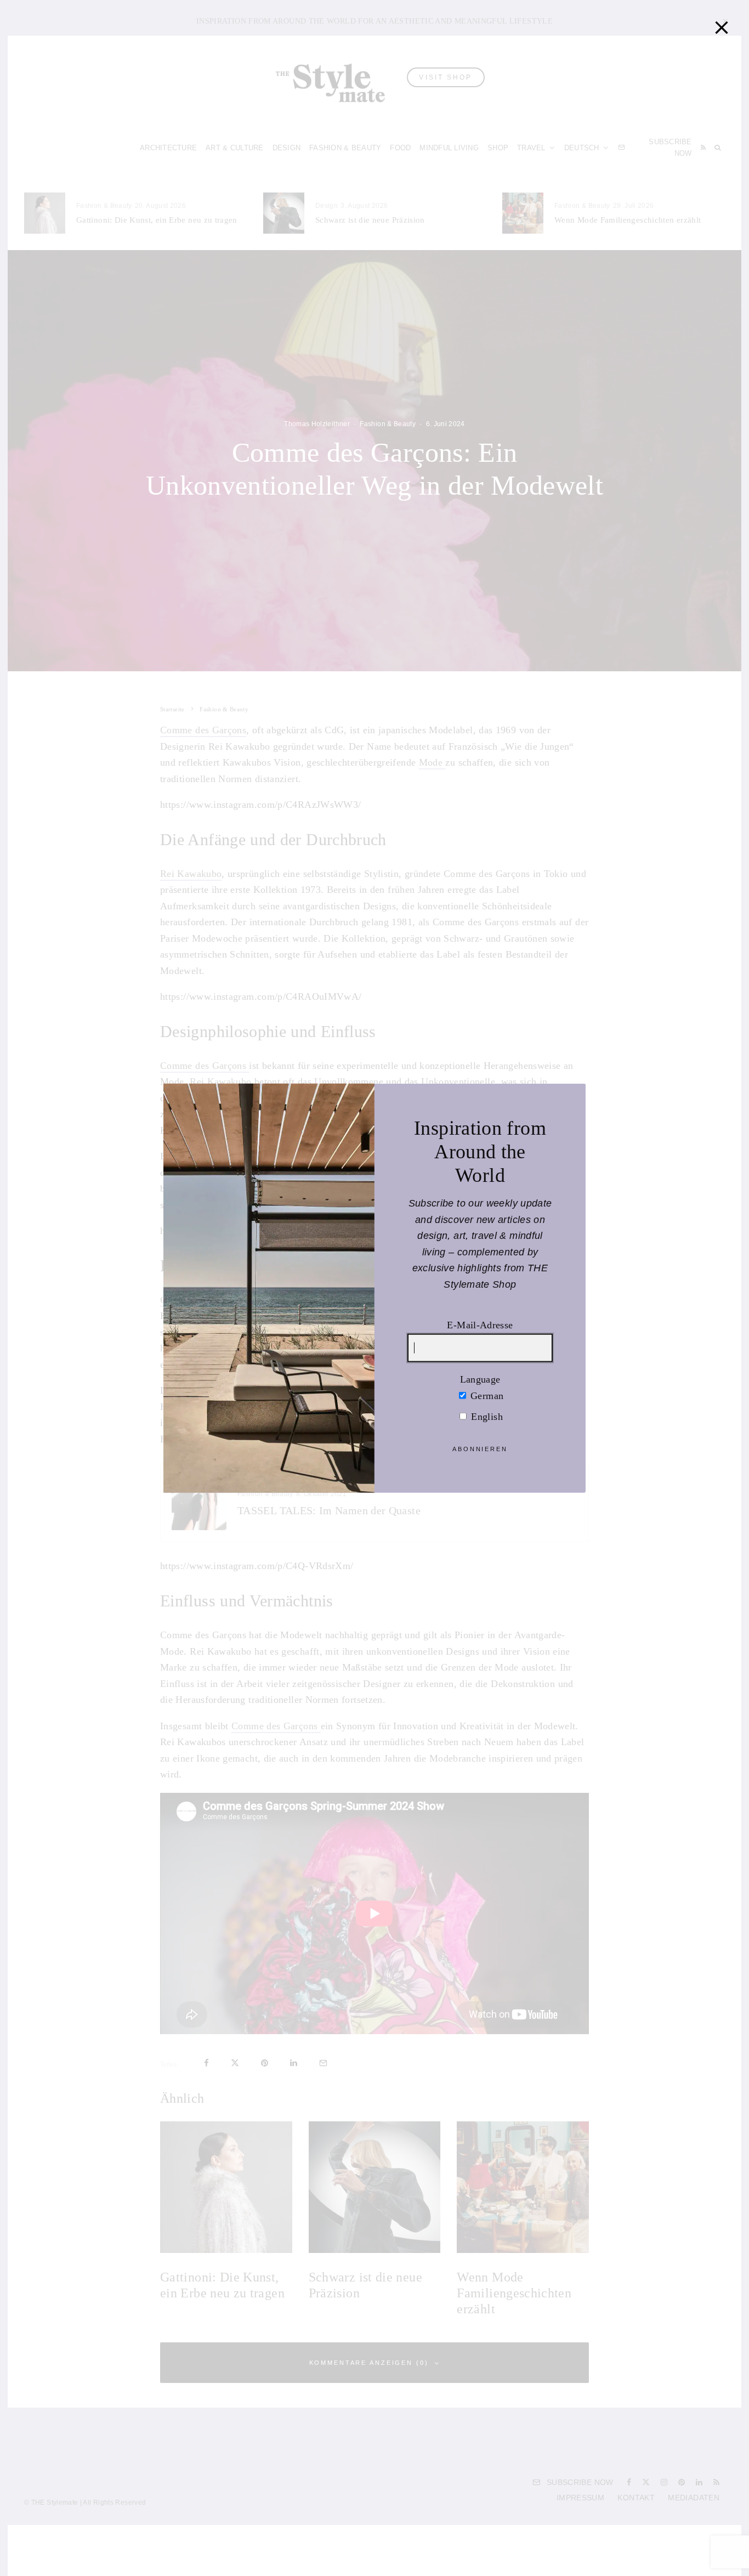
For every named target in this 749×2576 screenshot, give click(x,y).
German (486, 1395)
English (486, 1417)
